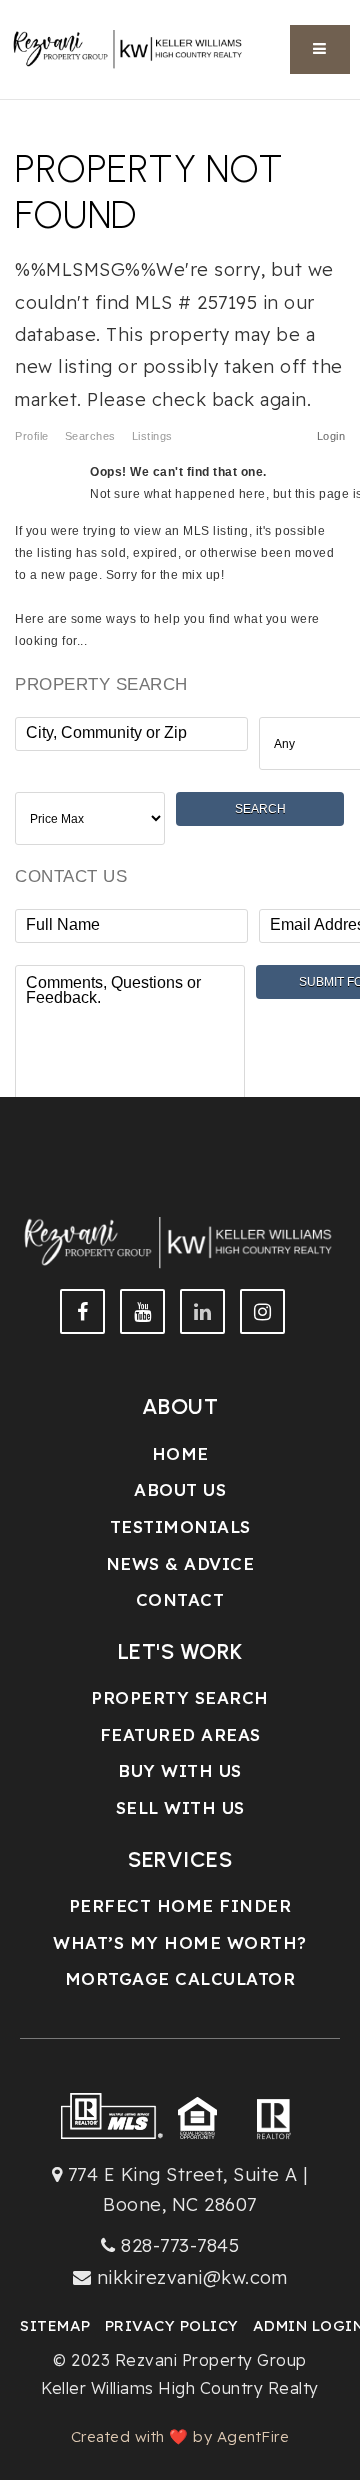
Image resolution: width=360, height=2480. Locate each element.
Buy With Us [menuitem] (180, 1770)
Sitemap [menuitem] (55, 2325)
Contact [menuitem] (180, 1599)
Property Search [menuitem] (180, 1697)
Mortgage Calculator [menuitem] (180, 1978)
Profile (32, 436)
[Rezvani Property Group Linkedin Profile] (202, 1311)
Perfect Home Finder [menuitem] (180, 1905)
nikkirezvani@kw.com (192, 2277)
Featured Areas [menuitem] (180, 1734)
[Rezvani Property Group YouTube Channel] (142, 1311)
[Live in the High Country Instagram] (262, 1311)
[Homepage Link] (129, 47)
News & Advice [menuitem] (180, 1563)
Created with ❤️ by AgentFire (180, 2436)
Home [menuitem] (180, 1453)
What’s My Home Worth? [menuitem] (180, 1942)
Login (331, 436)
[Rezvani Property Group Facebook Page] (82, 1311)
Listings (152, 436)
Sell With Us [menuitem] (180, 1807)
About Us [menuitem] (180, 1489)
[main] (180, 568)
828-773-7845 (180, 2245)
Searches (90, 436)
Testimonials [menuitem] (180, 1526)
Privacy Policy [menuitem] (172, 2325)
